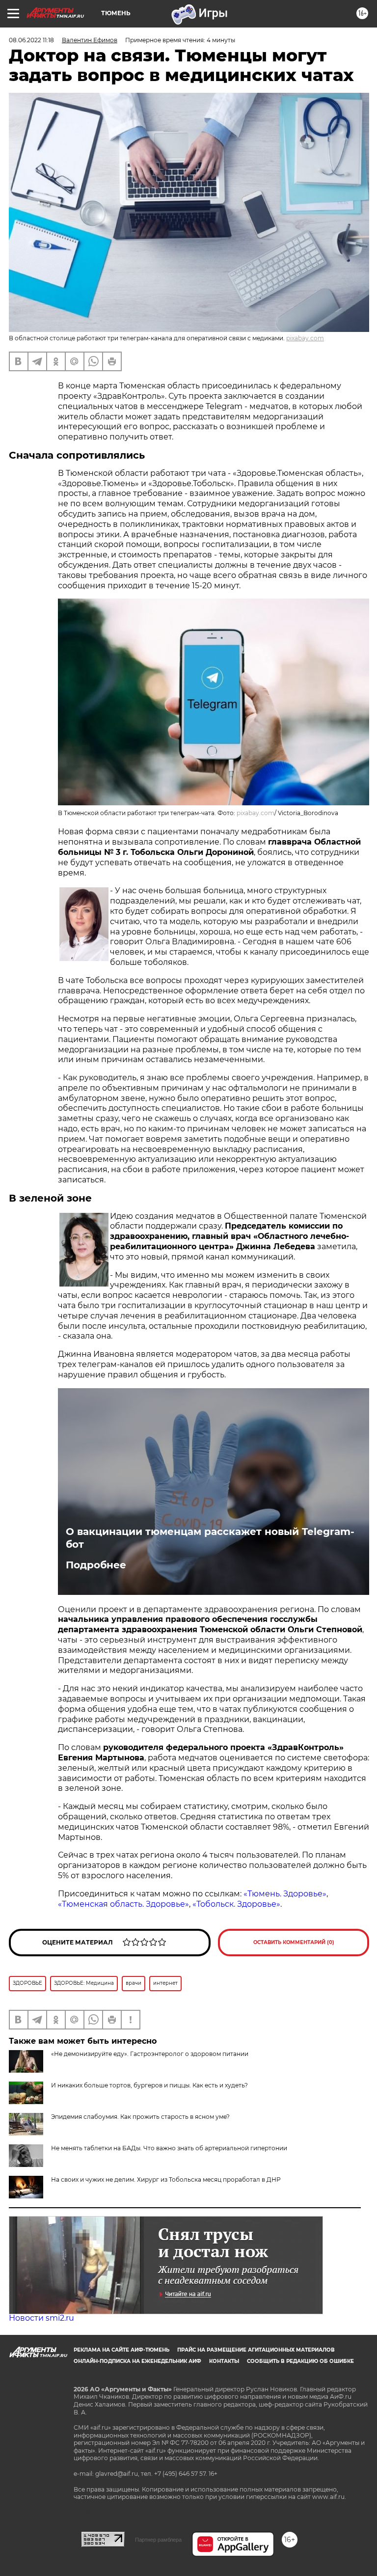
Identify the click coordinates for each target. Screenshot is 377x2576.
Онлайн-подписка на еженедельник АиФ (137, 2361)
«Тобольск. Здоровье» (236, 1904)
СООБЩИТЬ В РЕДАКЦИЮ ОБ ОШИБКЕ (300, 2361)
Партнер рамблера (158, 2540)
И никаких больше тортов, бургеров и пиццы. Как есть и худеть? (149, 2085)
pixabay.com (305, 338)
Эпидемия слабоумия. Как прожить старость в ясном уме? (140, 2117)
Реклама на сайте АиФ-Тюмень (121, 2350)
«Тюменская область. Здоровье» (123, 1904)
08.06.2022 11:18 (31, 40)
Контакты (224, 2361)
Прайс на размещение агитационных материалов (256, 2350)
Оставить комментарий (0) (294, 1942)
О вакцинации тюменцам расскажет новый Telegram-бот (210, 1538)
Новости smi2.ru (41, 2318)
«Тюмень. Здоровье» (285, 1894)
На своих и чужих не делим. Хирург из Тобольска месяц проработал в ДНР (166, 2179)
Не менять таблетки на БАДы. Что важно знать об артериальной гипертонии (169, 2148)
